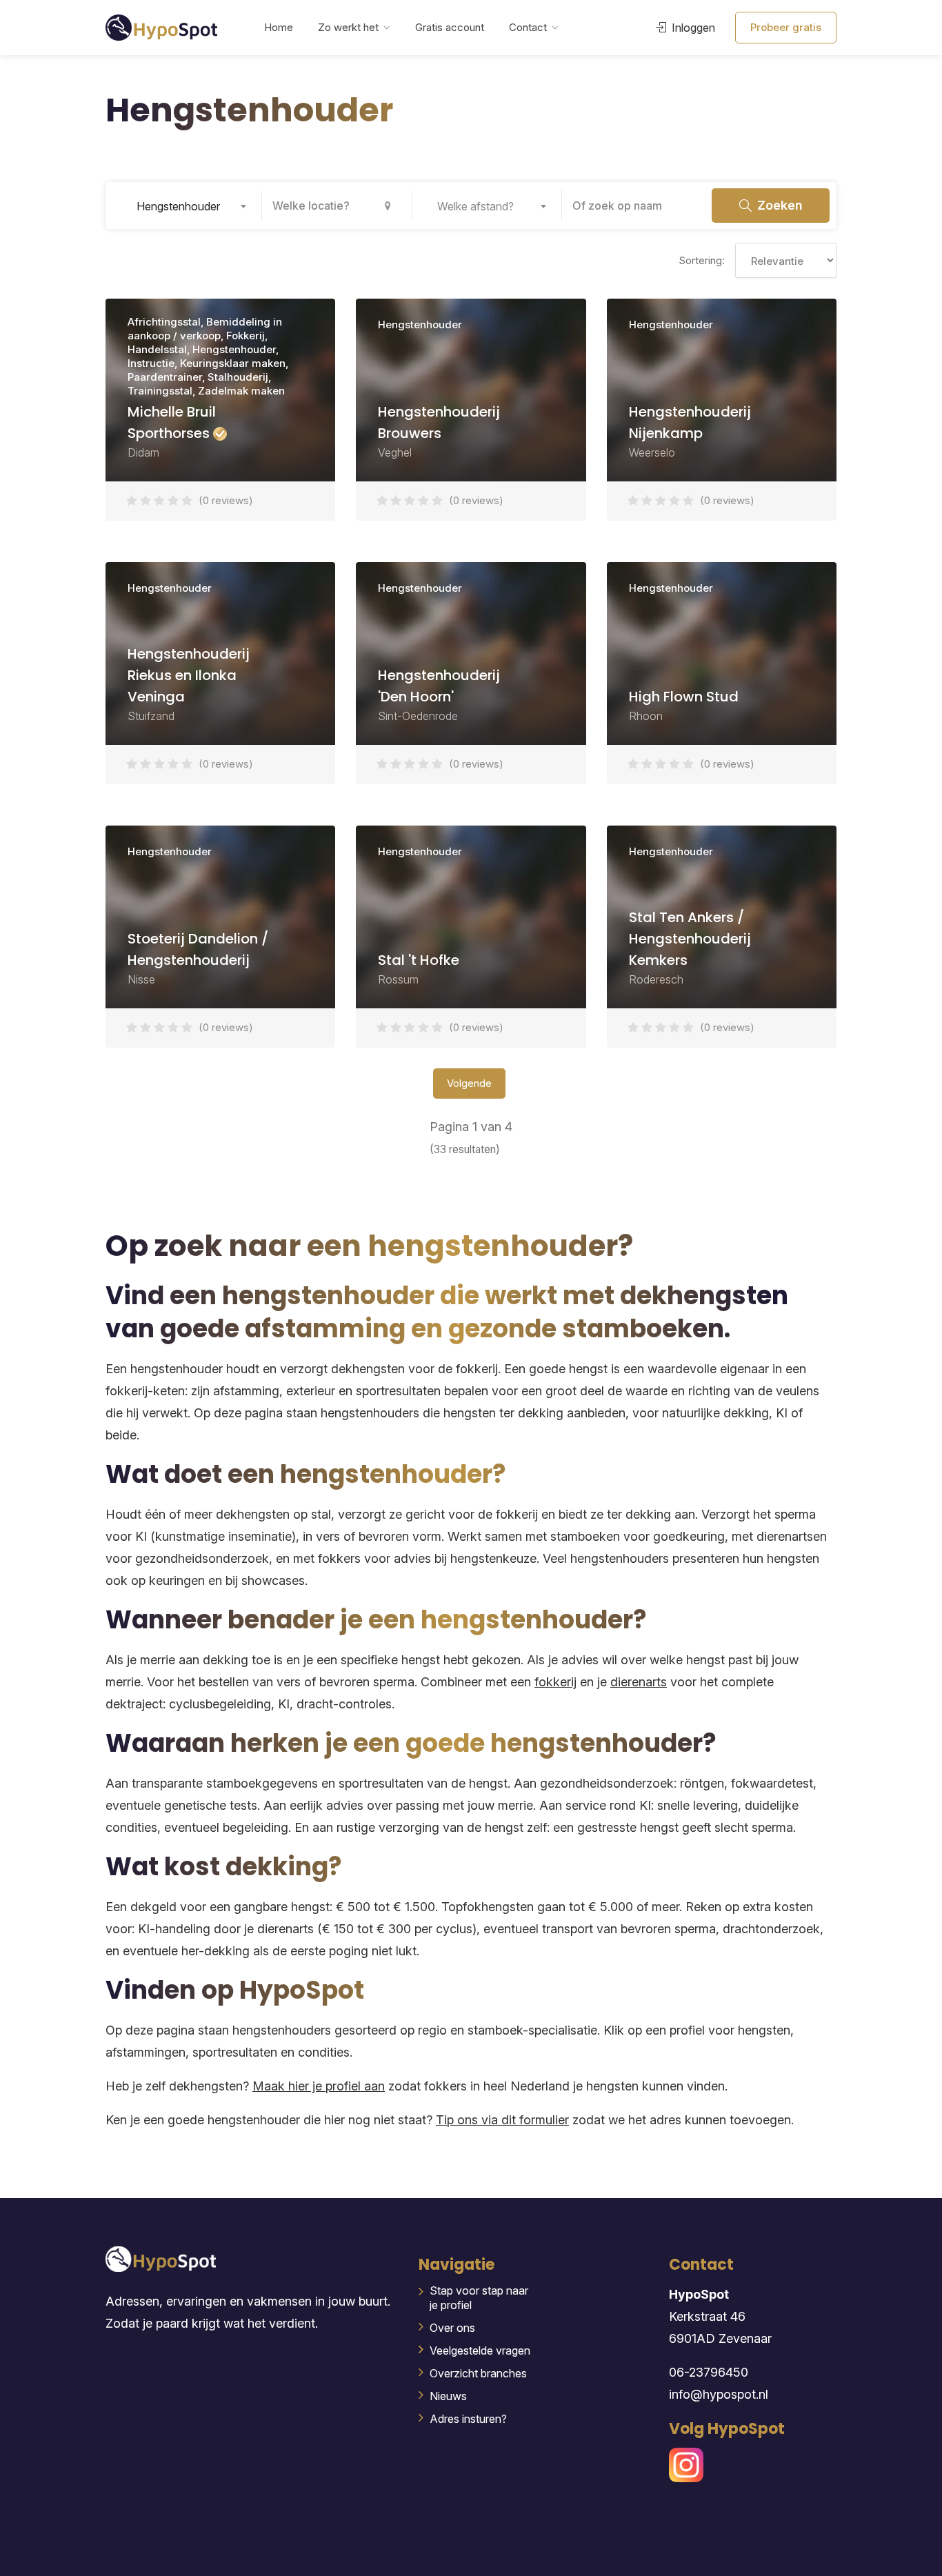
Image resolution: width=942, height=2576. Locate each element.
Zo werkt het (348, 27)
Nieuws (448, 2396)
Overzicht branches (478, 2373)
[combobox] (187, 206)
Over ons (452, 2328)
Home (279, 27)
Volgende (469, 1083)
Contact (528, 27)
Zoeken (778, 205)
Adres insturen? (468, 2419)
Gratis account (450, 27)
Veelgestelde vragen (480, 2350)
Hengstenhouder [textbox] (178, 206)
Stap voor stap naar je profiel (479, 2298)
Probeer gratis (786, 27)
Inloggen (692, 28)
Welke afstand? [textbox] (475, 206)
